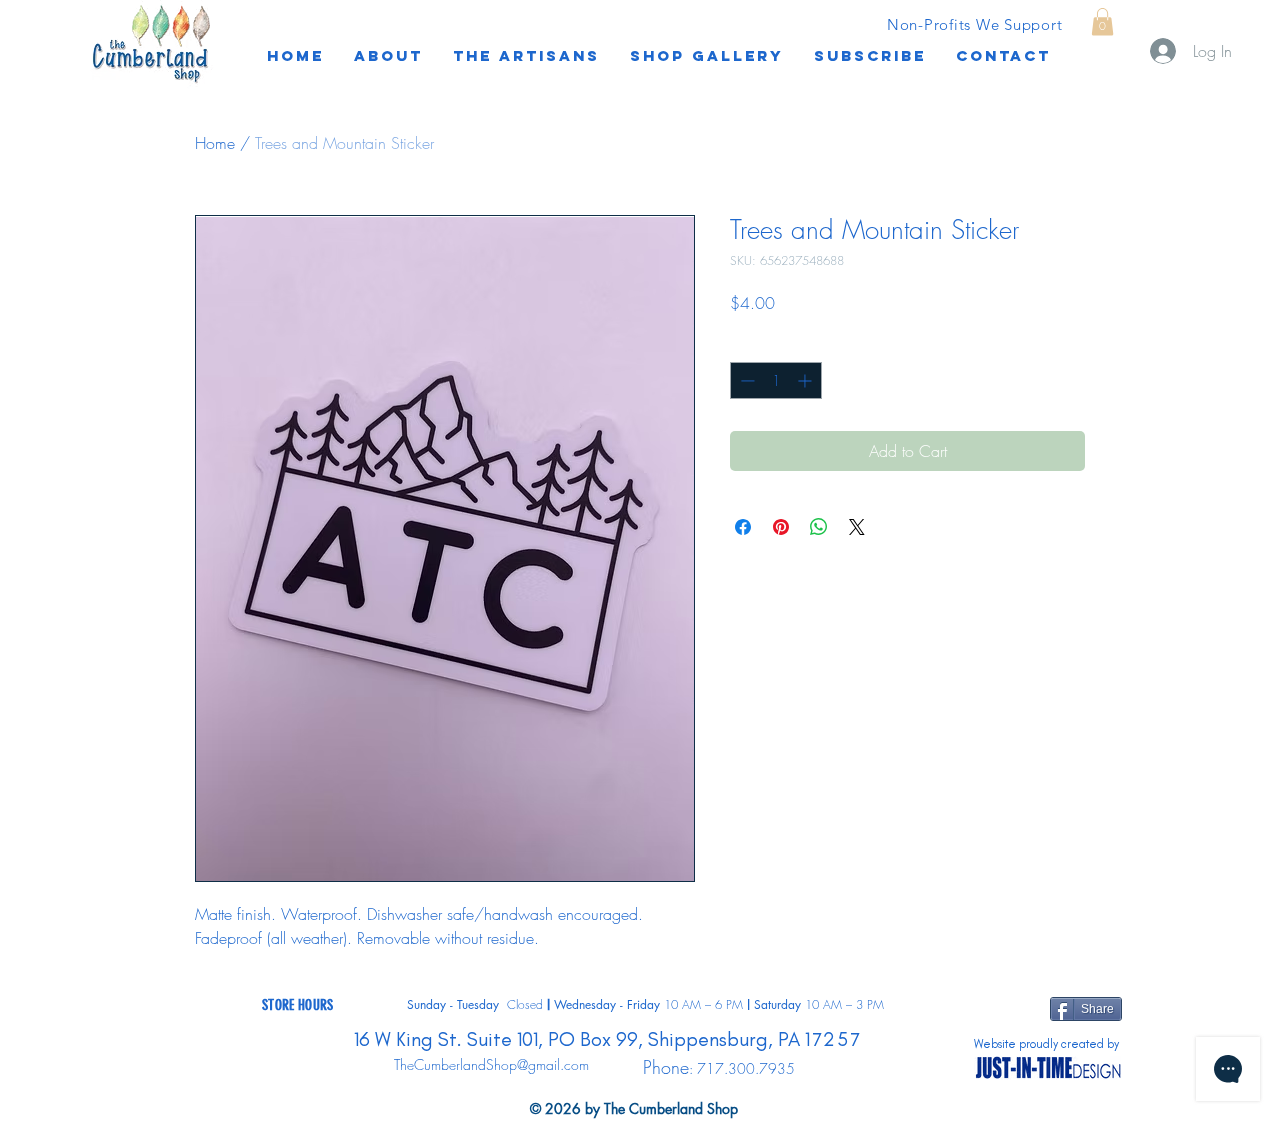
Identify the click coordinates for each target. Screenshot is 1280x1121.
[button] (870, 56)
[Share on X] (857, 527)
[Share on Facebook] (743, 527)
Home (215, 143)
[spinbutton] (776, 380)
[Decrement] (745, 380)
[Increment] (806, 380)
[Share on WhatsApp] (819, 527)
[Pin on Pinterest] (781, 527)
